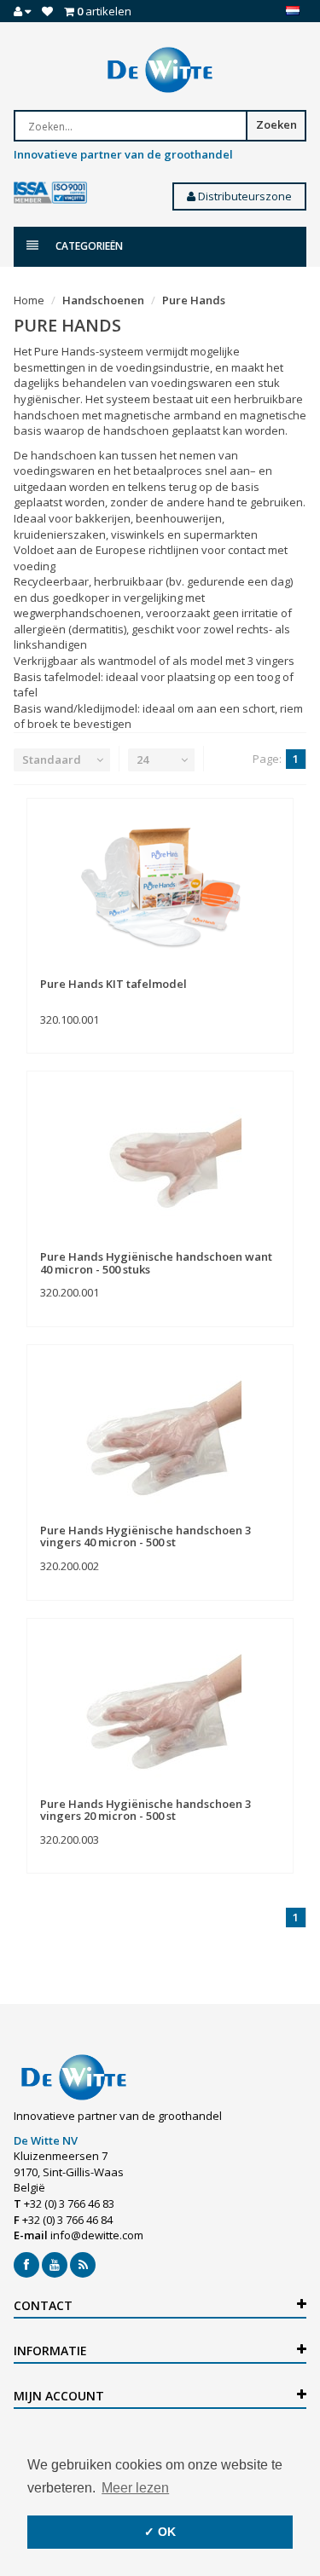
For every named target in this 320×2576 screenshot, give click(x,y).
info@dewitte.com (97, 2235)
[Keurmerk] (50, 193)
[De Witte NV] (160, 70)
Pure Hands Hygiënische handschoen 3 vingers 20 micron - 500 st (145, 1810)
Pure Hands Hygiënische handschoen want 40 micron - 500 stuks (156, 1262)
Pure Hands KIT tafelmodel (113, 984)
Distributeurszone (244, 196)
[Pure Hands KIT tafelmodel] (160, 888)
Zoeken (276, 124)
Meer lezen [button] (135, 2488)
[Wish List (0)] (47, 11)
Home (29, 300)
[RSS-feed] (83, 2265)
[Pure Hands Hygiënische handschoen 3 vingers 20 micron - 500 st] (160, 1708)
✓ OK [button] (160, 2532)
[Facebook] (26, 2265)
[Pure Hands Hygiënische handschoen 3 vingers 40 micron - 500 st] (160, 1435)
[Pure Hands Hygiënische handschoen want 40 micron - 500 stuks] (160, 1161)
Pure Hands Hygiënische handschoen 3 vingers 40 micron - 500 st (145, 1536)
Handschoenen (103, 300)
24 (143, 760)
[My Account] (22, 11)
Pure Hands (194, 300)
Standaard (52, 760)
